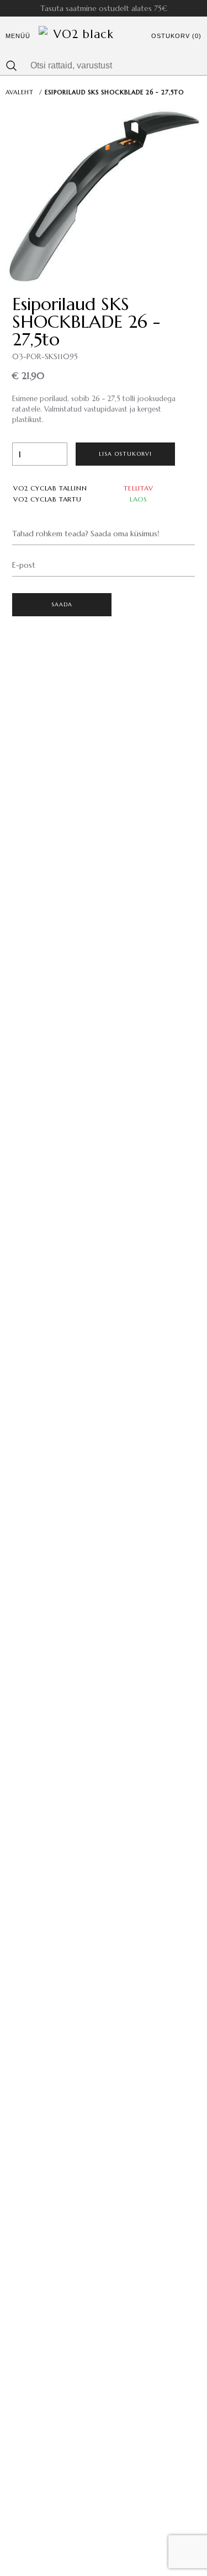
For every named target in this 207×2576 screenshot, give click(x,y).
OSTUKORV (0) (176, 36)
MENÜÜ (18, 36)
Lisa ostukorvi (126, 454)
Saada (62, 604)
